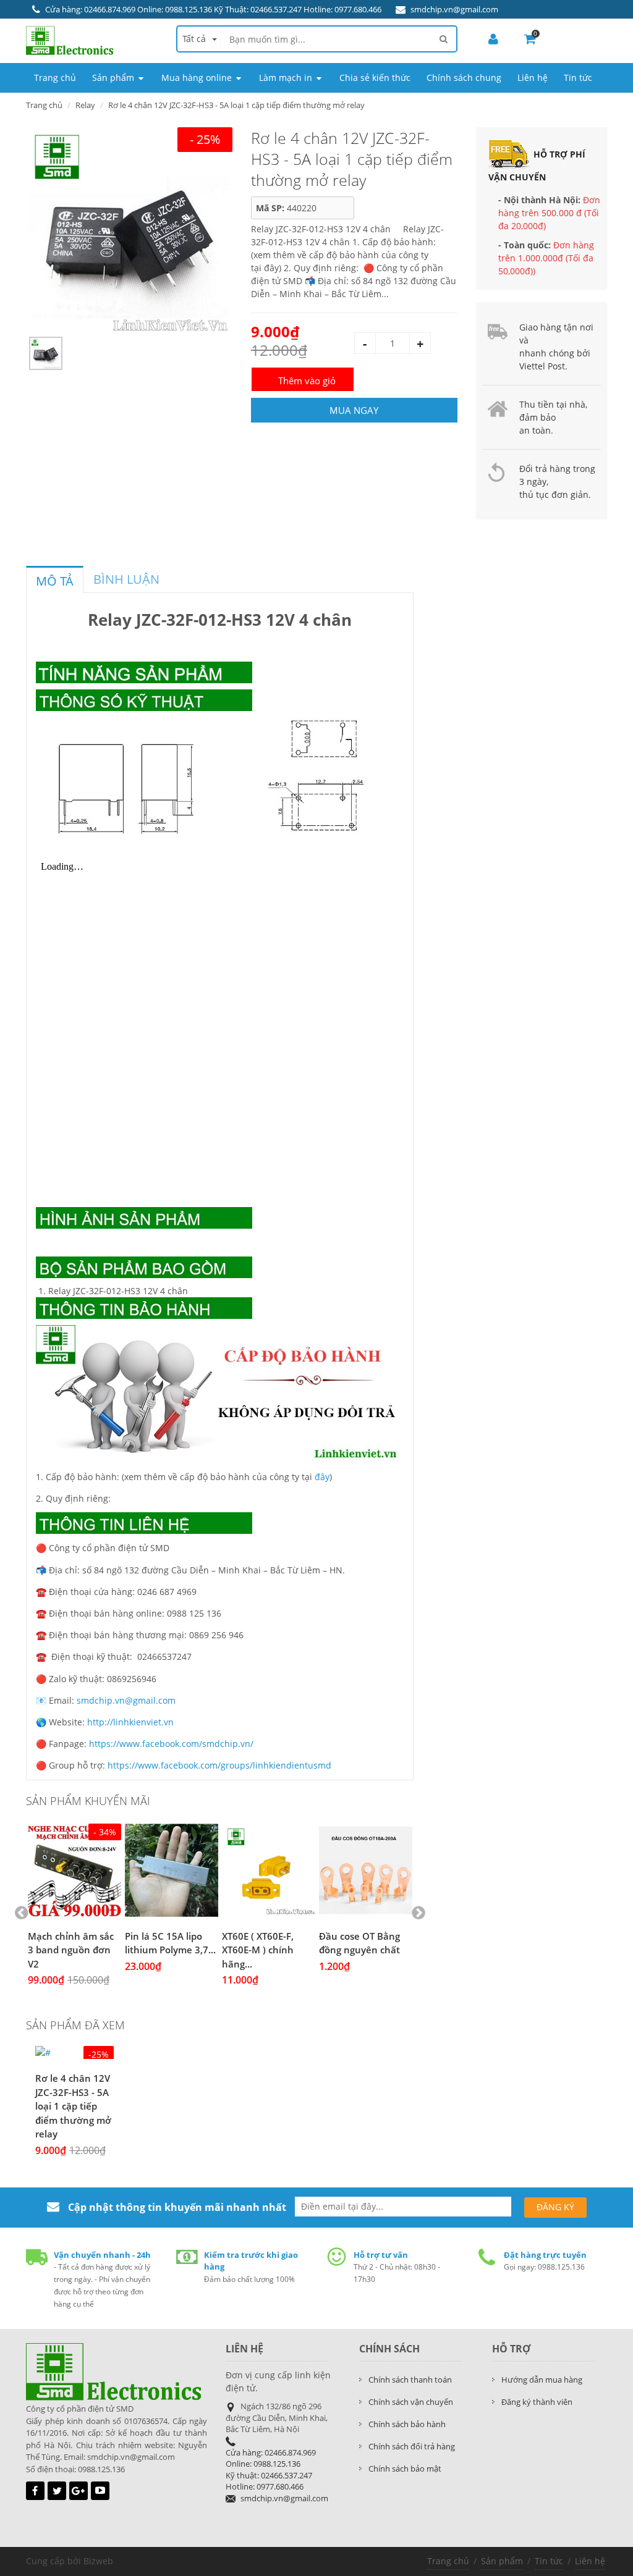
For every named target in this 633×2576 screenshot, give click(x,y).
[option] (129, 230)
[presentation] (55, 581)
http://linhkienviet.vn (130, 1722)
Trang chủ (448, 2561)
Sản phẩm (502, 2561)
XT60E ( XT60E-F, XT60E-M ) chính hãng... (258, 1950)
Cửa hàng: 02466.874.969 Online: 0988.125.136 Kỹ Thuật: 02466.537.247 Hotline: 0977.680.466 (213, 9)
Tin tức (549, 2561)
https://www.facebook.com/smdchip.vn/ (171, 1744)
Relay (85, 105)
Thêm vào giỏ (307, 381)
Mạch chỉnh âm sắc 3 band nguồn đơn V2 (71, 1950)
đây (322, 1477)
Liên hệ (590, 2561)
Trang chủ (44, 105)
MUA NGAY (354, 410)
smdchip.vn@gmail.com (454, 9)
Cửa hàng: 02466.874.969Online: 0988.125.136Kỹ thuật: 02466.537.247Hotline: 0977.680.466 (271, 2470)
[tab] (55, 579)
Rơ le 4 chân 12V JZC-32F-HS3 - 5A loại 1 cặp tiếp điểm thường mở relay (73, 2106)
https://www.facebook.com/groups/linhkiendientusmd (219, 1765)
